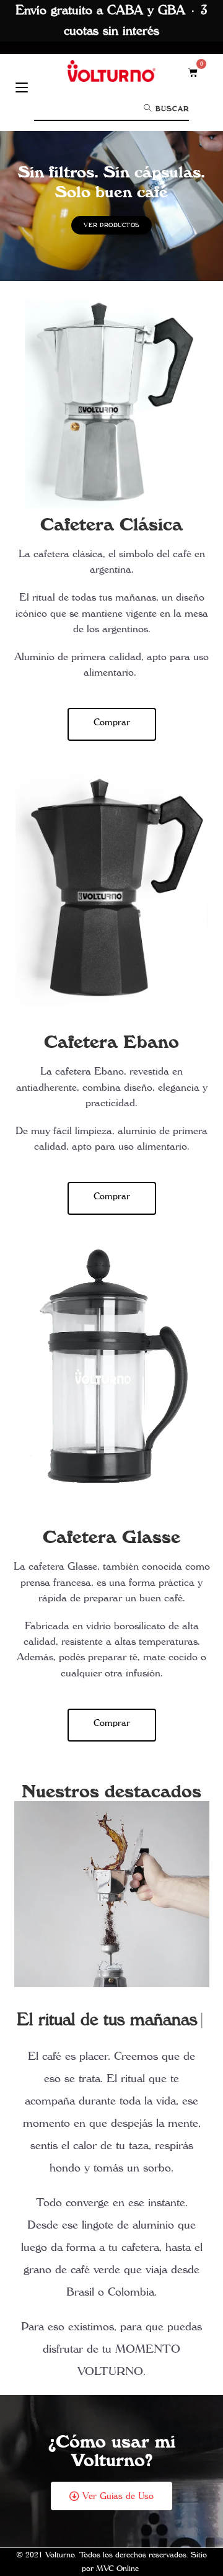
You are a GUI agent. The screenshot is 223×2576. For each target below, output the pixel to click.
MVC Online (117, 2569)
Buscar (171, 109)
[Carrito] (193, 72)
